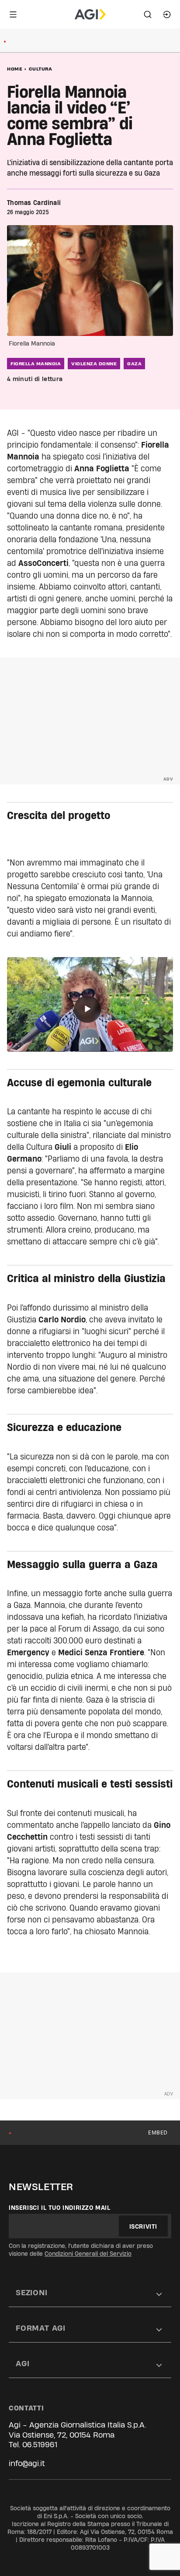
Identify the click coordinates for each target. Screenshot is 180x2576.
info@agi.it (27, 2463)
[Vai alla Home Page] (90, 14)
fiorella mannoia (36, 364)
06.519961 (40, 2444)
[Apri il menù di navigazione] (13, 14)
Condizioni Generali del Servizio (88, 2254)
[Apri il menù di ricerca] (148, 14)
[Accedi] (167, 14)
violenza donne (94, 364)
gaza (134, 364)
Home (15, 69)
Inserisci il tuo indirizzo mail (60, 2208)
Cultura (41, 69)
